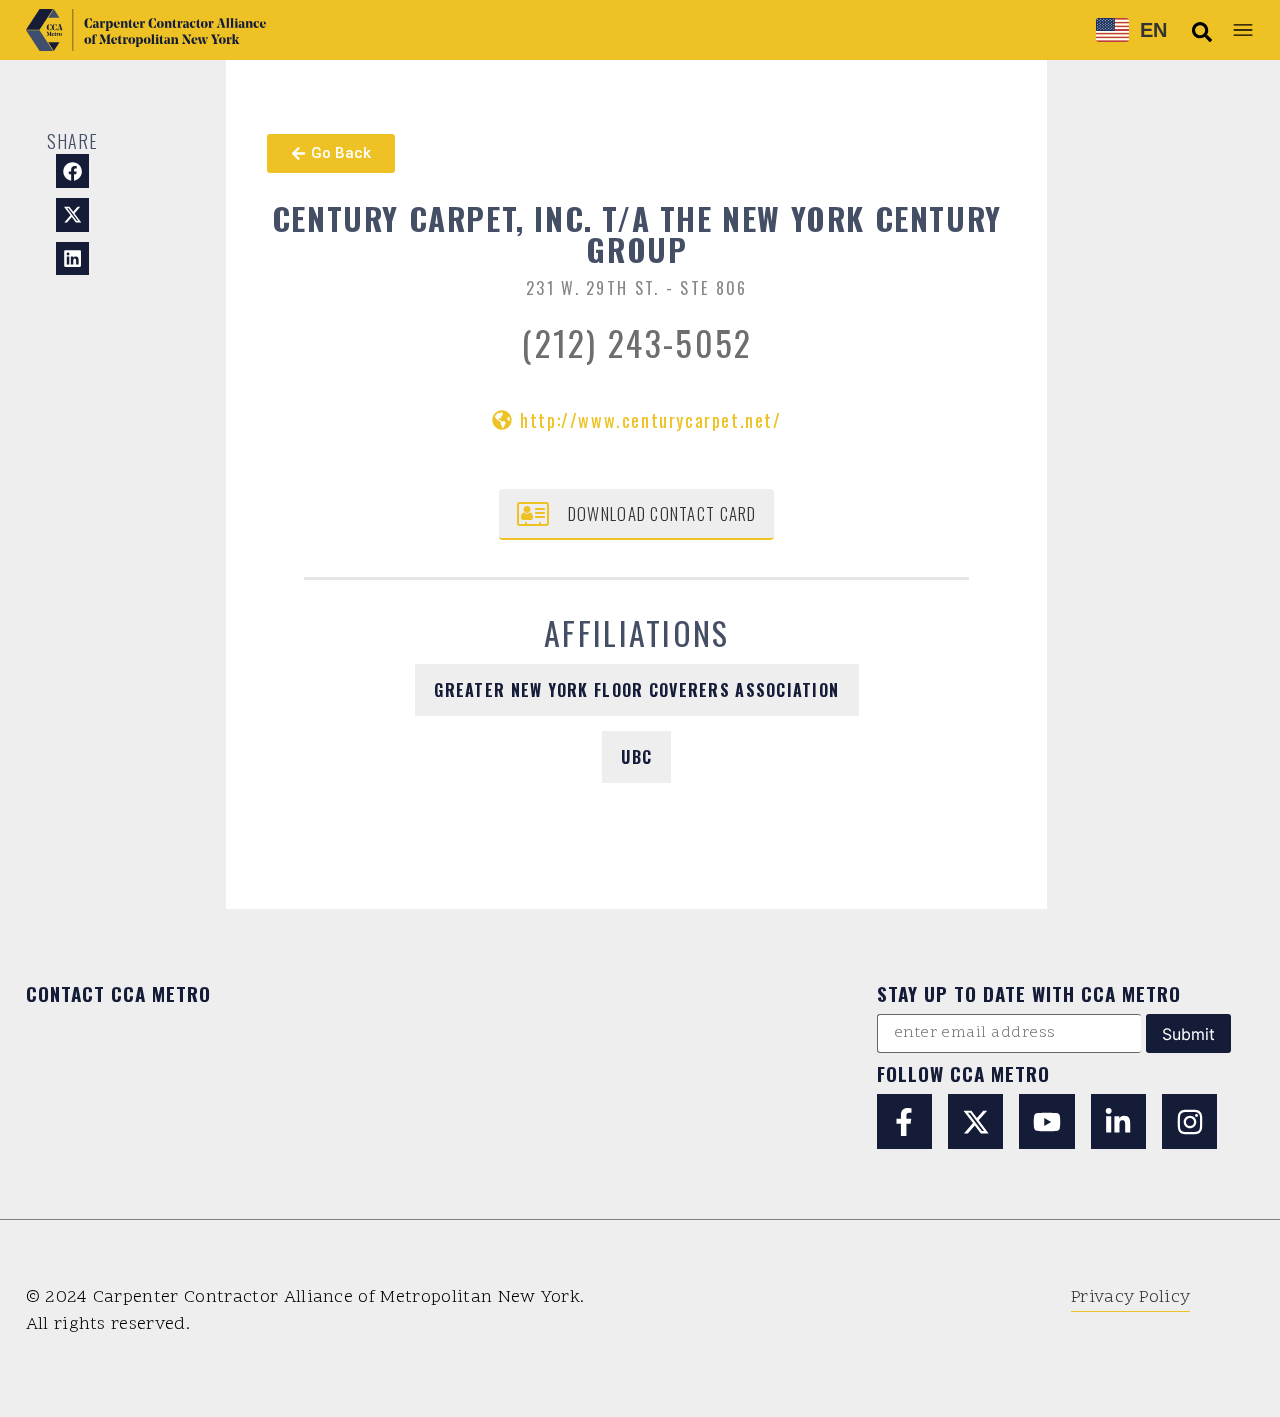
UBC (636, 757)
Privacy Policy (1130, 1297)
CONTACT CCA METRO (118, 993)
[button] (1202, 32)
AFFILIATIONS (637, 632)
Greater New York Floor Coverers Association (636, 690)
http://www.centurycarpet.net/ (650, 420)
